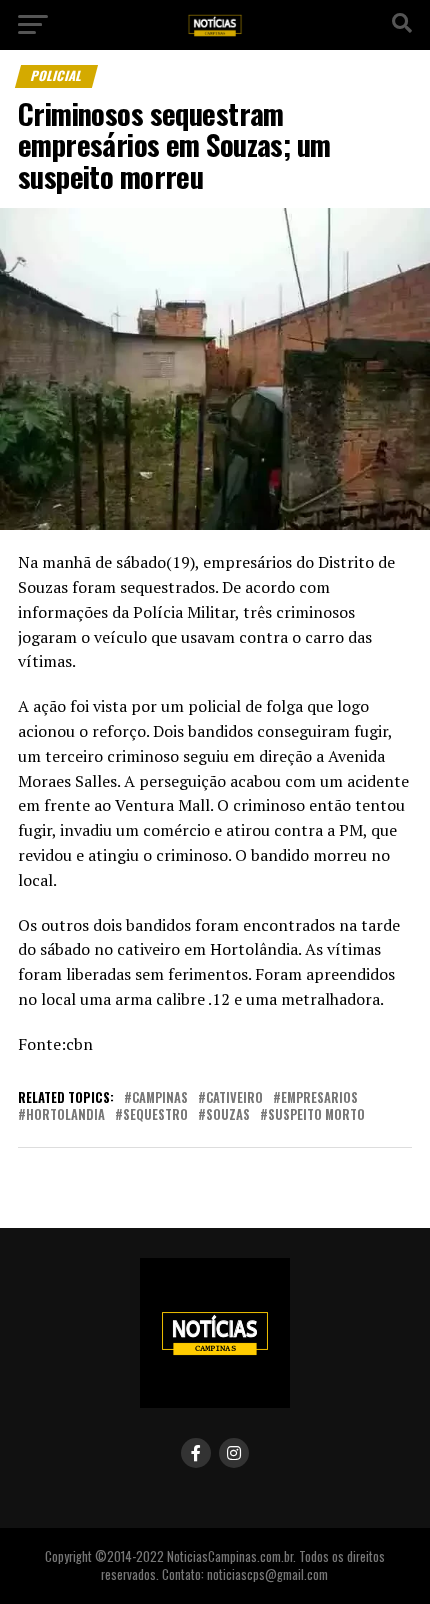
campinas (160, 1098)
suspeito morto (316, 1115)
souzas (228, 1115)
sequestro (155, 1115)
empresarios (319, 1098)
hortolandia (65, 1115)
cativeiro (234, 1098)
